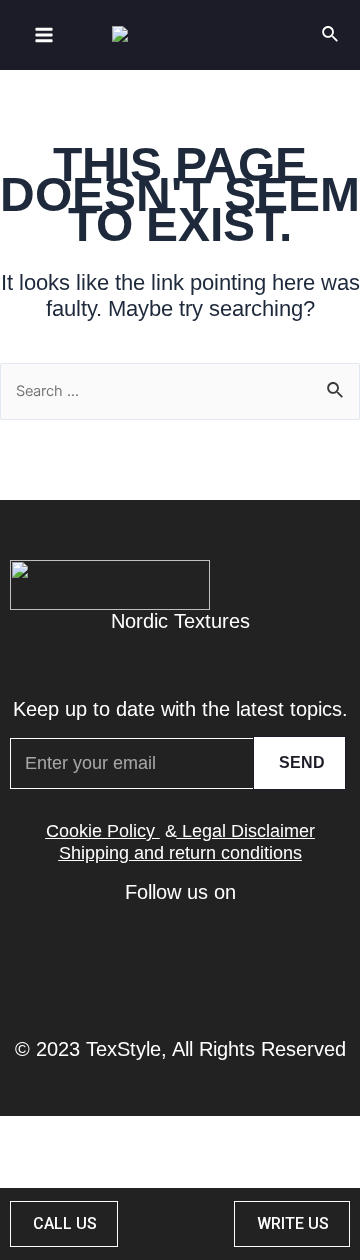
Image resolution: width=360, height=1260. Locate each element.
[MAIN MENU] (44, 35)
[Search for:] (180, 389)
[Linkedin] (119, 964)
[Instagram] (241, 964)
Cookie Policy (100, 831)
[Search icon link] (331, 35)
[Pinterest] (180, 964)
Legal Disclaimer (248, 831)
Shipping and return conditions (180, 853)
